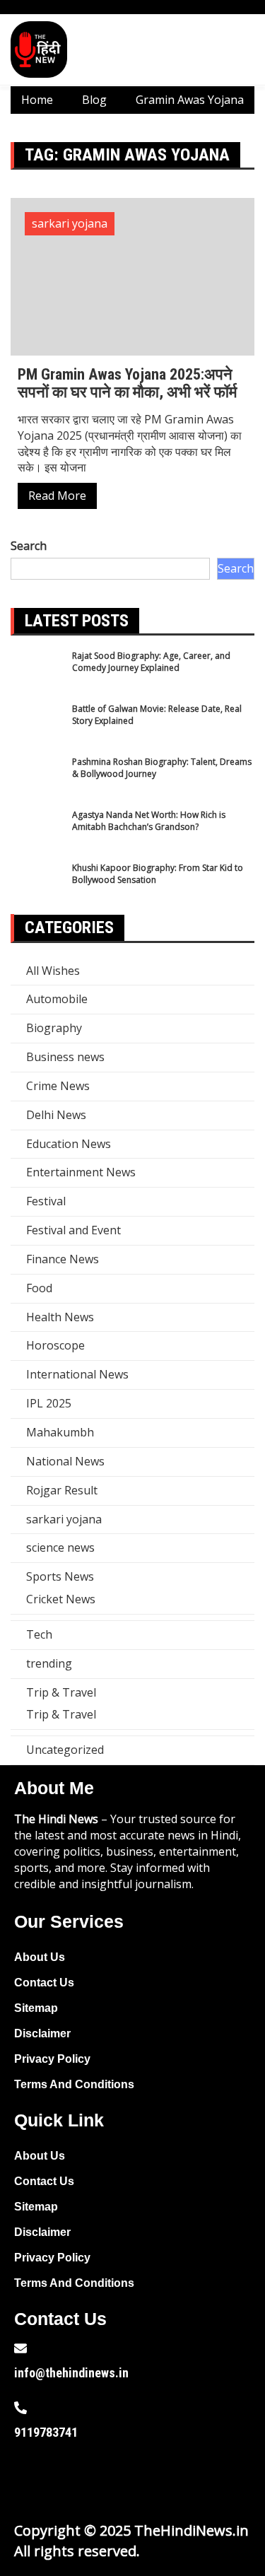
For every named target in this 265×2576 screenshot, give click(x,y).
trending (49, 1663)
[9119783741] (20, 2408)
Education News (69, 1144)
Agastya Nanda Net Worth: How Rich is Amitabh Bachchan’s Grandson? (149, 821)
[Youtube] (122, 2478)
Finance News (63, 1259)
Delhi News (56, 1115)
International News (77, 1374)
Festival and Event (73, 1230)
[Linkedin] (213, 2478)
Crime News (58, 1086)
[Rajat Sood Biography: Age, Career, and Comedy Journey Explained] (37, 676)
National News (65, 1461)
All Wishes (53, 971)
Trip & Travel (61, 1692)
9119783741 (46, 2432)
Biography (54, 1028)
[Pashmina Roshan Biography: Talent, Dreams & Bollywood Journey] (37, 782)
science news (60, 1547)
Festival (46, 1201)
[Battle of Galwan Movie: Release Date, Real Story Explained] (37, 729)
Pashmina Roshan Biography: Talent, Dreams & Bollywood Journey (162, 768)
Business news (65, 1057)
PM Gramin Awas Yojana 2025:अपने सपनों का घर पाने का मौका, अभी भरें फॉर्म (127, 383)
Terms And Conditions (74, 2084)
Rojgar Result (62, 1490)
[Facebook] (32, 2478)
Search (29, 546)
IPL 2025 (49, 1403)
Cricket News (61, 1599)
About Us (40, 1957)
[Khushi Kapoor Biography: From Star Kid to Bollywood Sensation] (37, 888)
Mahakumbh (60, 1432)
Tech (39, 1634)
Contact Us (44, 1983)
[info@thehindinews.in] (20, 2348)
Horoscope (55, 1345)
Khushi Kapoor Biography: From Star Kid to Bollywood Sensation (158, 874)
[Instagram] (167, 2478)
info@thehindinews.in (71, 2373)
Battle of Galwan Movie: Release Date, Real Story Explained (157, 715)
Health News (60, 1317)
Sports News (60, 1576)
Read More (57, 496)
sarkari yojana (70, 223)
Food (39, 1288)
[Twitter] (77, 2478)
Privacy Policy (52, 2059)
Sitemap (36, 2008)
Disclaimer (42, 2033)
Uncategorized (65, 1750)
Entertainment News (81, 1172)
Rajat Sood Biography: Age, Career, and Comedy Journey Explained (151, 662)
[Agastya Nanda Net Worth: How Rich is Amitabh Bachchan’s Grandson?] (37, 835)
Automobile (57, 999)
